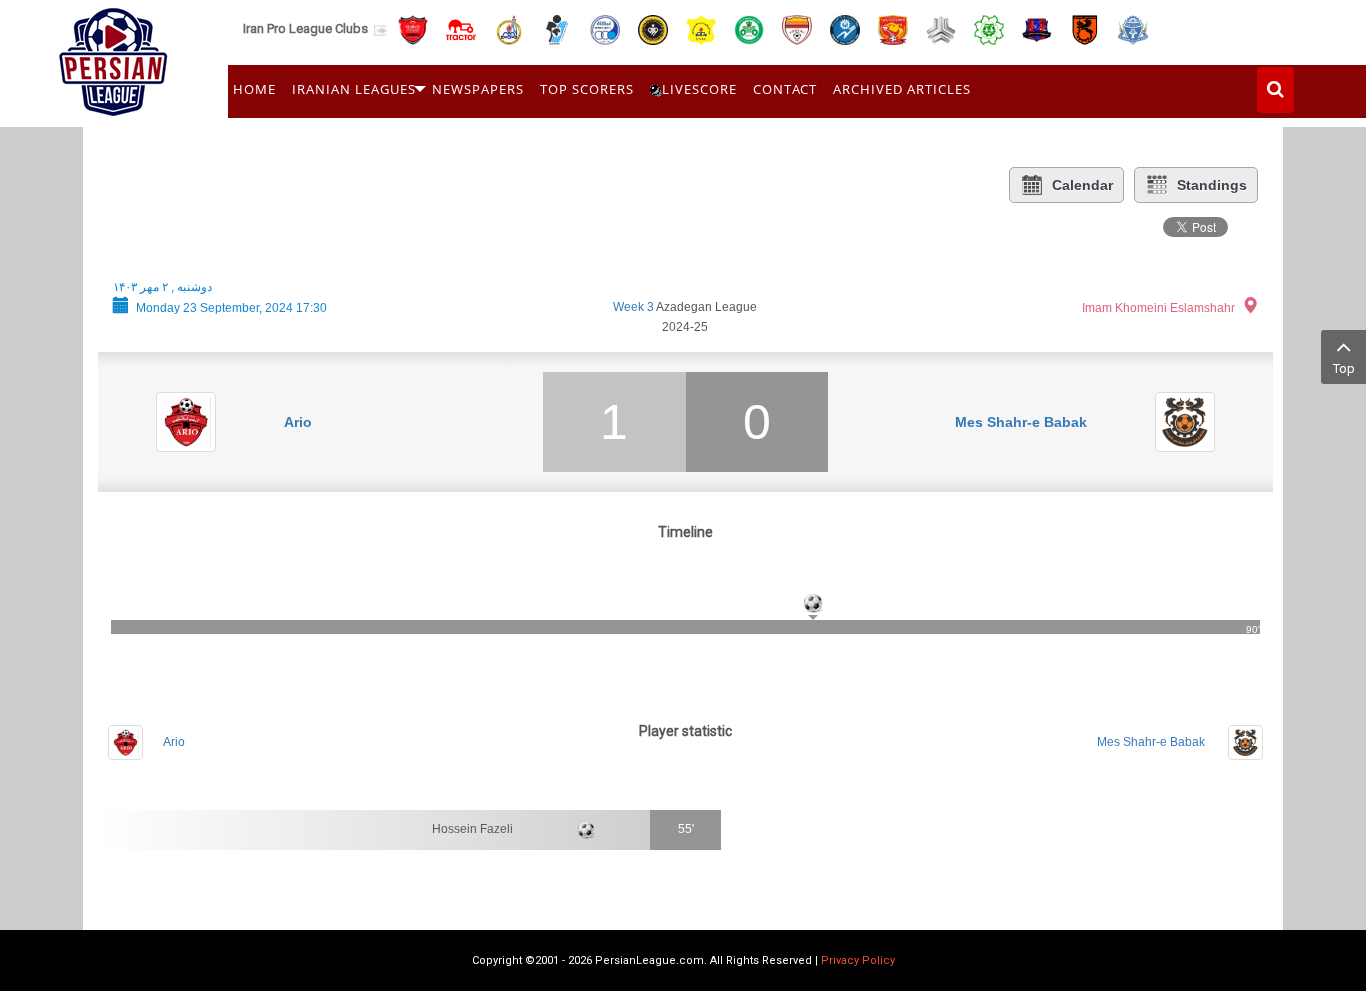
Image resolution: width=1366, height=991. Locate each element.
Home (254, 89)
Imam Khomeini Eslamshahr (1158, 308)
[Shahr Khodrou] (893, 28)
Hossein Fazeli (472, 829)
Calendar (1082, 185)
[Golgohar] (845, 28)
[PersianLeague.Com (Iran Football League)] (113, 57)
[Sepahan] (653, 28)
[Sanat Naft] (701, 28)
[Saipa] (941, 29)
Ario (298, 422)
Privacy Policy (858, 960)
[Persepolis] (413, 28)
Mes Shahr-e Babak (1021, 422)
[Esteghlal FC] (605, 28)
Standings (1212, 185)
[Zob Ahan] (749, 28)
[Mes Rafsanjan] (1085, 28)
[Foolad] (797, 28)
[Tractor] (461, 28)
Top (1344, 368)
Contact (785, 89)
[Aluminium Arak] (1133, 28)
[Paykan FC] (557, 28)
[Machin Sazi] (989, 28)
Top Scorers (587, 89)
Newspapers (478, 89)
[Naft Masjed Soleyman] (509, 28)
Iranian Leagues (354, 89)
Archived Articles (902, 89)
